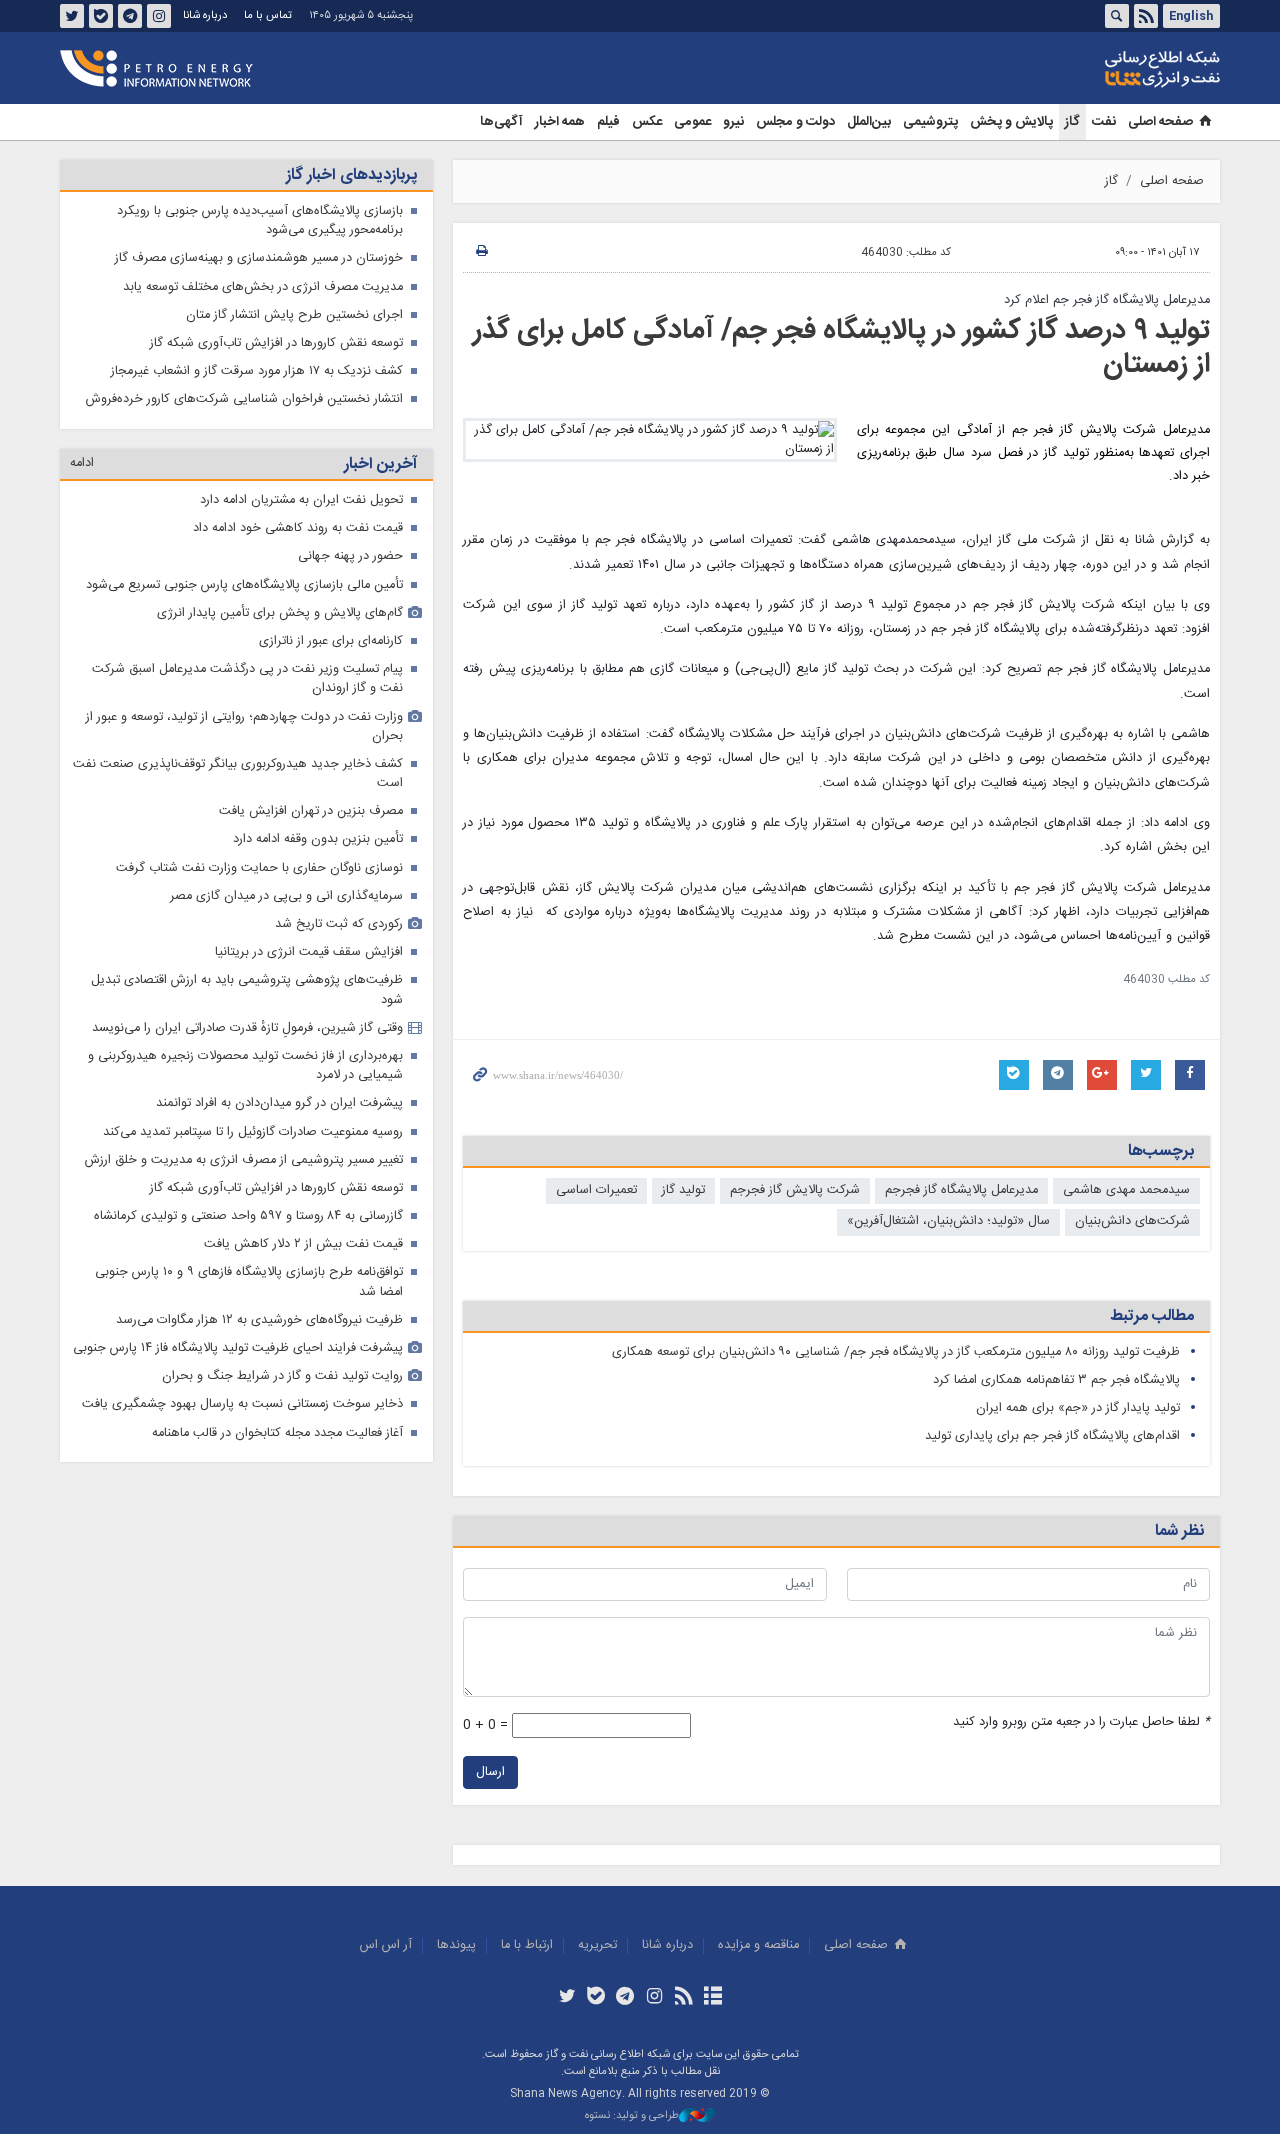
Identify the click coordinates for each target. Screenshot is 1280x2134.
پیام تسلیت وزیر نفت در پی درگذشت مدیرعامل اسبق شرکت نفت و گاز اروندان (247, 679)
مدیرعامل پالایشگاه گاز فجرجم (961, 1190)
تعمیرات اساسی (596, 1190)
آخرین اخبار (380, 464)
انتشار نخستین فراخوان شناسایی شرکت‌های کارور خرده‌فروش (244, 399)
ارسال (490, 1772)
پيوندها (456, 1945)
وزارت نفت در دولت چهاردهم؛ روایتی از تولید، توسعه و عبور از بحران (244, 727)
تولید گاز (683, 1190)
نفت (1104, 122)
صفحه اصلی (1160, 122)
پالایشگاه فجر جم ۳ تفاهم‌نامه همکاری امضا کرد (1056, 1380)
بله (101, 16)
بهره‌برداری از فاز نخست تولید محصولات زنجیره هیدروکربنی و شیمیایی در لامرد (245, 1066)
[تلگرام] (625, 1998)
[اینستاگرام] (654, 1998)
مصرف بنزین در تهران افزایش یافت (311, 811)
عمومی (692, 122)
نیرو (733, 122)
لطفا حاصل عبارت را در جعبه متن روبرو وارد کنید (1081, 1722)
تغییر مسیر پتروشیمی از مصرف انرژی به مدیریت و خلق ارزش (244, 1160)
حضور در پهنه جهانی (350, 556)
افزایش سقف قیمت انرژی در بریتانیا (309, 952)
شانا (1094, 69)
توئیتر (72, 16)
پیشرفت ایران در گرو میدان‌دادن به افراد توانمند (279, 1103)
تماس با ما (268, 15)
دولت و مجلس (795, 122)
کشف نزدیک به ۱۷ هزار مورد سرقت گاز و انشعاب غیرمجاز (257, 371)
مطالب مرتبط (1152, 1316)
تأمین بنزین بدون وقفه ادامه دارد (318, 839)
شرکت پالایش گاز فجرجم (795, 1190)
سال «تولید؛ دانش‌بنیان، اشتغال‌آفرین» (948, 1221)
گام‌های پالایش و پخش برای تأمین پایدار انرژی (280, 613)
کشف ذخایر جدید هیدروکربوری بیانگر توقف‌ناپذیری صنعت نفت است (238, 774)
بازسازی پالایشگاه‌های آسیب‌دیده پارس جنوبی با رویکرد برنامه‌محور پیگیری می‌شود (260, 221)
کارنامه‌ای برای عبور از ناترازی (331, 641)
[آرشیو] (712, 1998)
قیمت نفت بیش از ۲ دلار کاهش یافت (303, 1244)
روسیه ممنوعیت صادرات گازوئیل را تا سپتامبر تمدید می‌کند (253, 1132)
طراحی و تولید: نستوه (632, 2116)
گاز (1072, 122)
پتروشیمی (930, 122)
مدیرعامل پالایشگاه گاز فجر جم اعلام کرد (1107, 300)
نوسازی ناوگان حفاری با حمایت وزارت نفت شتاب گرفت (259, 868)
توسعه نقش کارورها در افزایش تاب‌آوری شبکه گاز (276, 343)
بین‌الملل (869, 122)
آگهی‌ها (501, 122)
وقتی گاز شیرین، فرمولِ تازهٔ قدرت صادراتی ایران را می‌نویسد (247, 1028)
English (1191, 16)
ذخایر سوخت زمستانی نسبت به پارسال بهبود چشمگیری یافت (242, 1404)
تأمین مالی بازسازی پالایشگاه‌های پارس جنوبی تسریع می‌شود (244, 585)
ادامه (82, 463)
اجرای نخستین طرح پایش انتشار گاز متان (294, 315)
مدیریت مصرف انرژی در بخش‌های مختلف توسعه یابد (263, 287)
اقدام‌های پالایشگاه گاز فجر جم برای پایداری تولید (1052, 1436)
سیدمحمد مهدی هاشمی (1126, 1190)
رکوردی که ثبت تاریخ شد (339, 924)
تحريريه (597, 1945)
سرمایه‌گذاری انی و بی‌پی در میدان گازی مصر (286, 896)
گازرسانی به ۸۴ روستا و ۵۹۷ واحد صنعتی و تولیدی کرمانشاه (248, 1216)
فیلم (608, 122)
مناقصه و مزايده (758, 1945)
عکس (647, 122)
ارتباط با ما (527, 1945)
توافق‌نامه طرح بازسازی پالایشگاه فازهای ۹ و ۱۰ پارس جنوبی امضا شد (249, 1282)
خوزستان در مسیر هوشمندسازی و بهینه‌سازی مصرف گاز (259, 258)
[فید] (683, 1998)
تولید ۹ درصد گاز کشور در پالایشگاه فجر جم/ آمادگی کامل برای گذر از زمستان (841, 348)
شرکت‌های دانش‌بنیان (1132, 1221)
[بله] (596, 1998)
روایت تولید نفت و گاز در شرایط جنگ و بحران (282, 1376)
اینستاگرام (159, 16)
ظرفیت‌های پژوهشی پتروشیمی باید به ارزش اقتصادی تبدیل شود (247, 990)
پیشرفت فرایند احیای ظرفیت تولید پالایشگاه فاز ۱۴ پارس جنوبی (238, 1348)
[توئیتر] (566, 1998)
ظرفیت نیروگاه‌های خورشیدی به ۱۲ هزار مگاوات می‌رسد (259, 1320)
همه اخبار (560, 122)
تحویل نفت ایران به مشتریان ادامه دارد (301, 500)
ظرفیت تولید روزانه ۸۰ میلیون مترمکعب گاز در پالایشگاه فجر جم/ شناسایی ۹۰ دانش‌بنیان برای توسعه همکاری (896, 1352)
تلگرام (130, 16)
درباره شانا (205, 15)
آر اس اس (386, 1945)
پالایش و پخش (1011, 122)
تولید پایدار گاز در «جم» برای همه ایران (1078, 1408)
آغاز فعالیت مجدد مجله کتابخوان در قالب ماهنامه (277, 1433)
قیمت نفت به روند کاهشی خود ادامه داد (298, 528)
